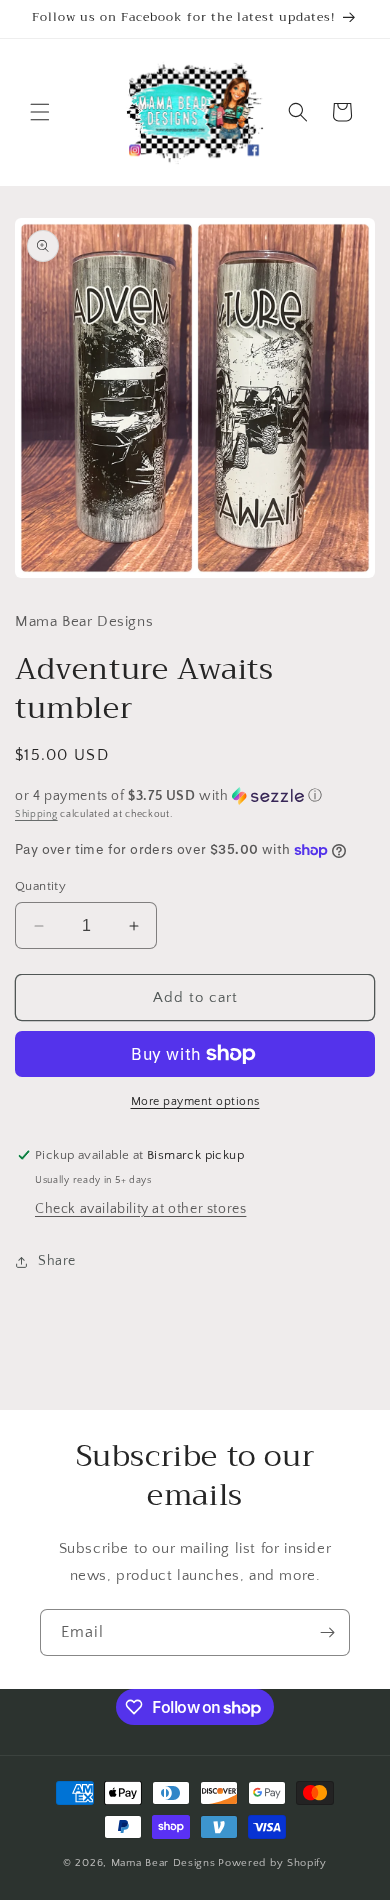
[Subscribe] (327, 1632)
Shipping (36, 814)
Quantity (40, 886)
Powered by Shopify (272, 1863)
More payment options (195, 1101)
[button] (40, 112)
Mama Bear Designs (163, 1863)
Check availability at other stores (140, 1209)
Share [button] (57, 1261)
